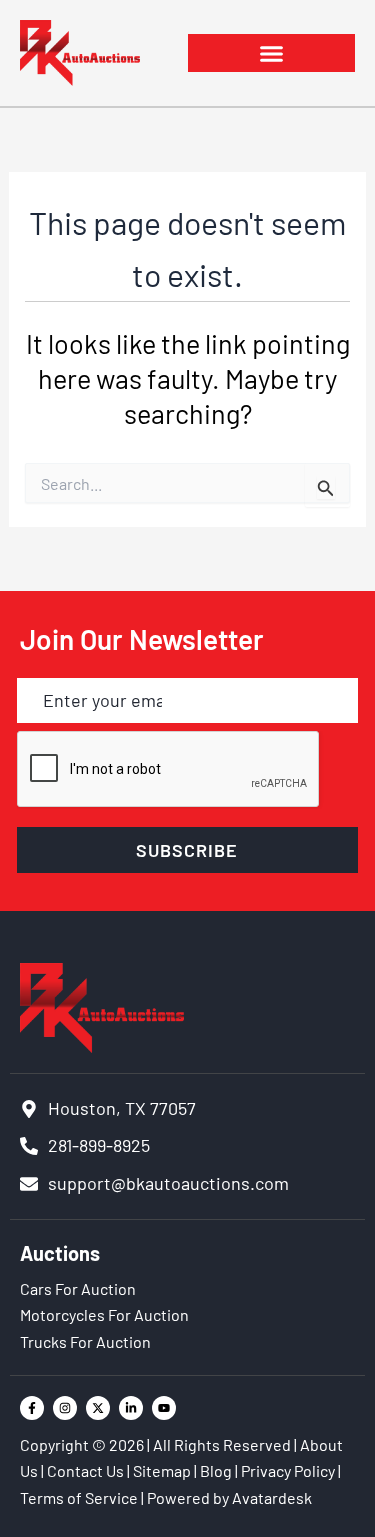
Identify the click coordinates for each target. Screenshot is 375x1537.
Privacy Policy (288, 1470)
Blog (216, 1470)
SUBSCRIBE (187, 850)
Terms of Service (79, 1497)
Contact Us (85, 1470)
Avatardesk (272, 1497)
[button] (272, 53)
